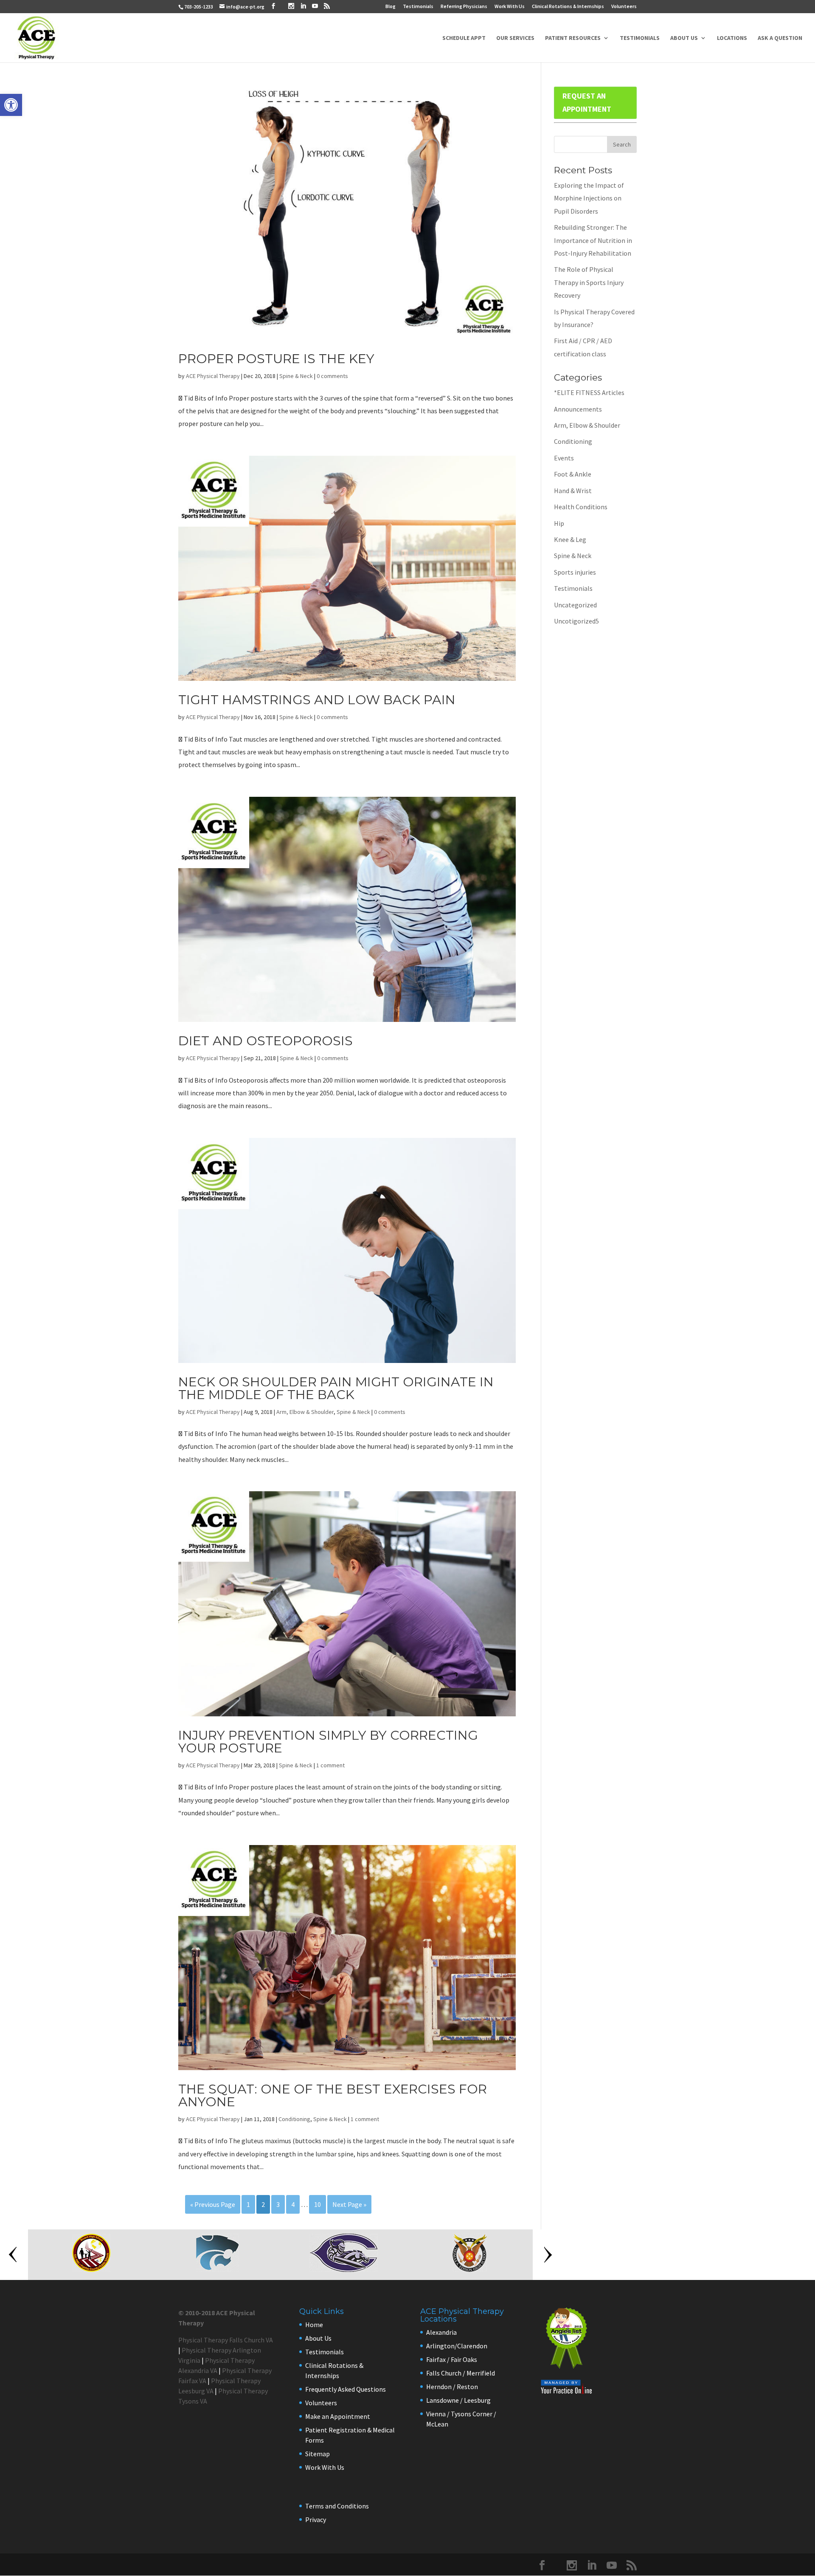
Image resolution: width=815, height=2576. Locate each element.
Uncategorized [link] (575, 605)
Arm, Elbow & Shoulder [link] (305, 1412)
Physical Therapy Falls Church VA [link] (226, 2340)
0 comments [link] (332, 376)
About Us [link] (684, 38)
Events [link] (564, 458)
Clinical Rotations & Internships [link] (568, 7)
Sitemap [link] (318, 2454)
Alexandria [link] (441, 2332)
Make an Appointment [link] (338, 2416)
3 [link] (278, 2204)
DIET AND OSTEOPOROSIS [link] (266, 1041)
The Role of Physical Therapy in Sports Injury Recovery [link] (589, 282)
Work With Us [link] (510, 7)
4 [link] (293, 2204)
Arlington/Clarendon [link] (457, 2346)
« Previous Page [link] (213, 2204)
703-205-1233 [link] (199, 7)
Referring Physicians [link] (464, 7)
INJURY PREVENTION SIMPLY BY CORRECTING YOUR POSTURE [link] (328, 1742)
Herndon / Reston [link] (452, 2387)
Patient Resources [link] (573, 38)
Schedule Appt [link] (464, 38)
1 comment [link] (330, 1765)
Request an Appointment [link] (587, 102)
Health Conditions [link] (581, 507)
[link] (11, 105)
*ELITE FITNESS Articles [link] (589, 392)
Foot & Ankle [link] (573, 474)
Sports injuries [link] (575, 572)
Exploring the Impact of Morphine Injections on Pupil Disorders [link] (589, 198)
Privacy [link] (316, 2520)
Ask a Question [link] (780, 38)
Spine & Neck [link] (296, 376)
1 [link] (248, 2204)
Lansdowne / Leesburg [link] (458, 2400)
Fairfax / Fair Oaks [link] (452, 2359)
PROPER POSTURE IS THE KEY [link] (276, 359)
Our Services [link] (515, 38)
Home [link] (314, 2325)
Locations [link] (732, 38)
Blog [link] (391, 7)
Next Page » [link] (349, 2204)
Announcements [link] (578, 409)
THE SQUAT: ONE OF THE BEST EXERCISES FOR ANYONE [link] (333, 2095)
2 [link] (263, 2204)
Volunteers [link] (624, 7)
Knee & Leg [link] (570, 539)
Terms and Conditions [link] (337, 2506)
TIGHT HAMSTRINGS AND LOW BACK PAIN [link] (317, 700)
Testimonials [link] (418, 7)
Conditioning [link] (294, 2119)
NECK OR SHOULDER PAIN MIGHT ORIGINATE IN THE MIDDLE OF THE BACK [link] (336, 1388)
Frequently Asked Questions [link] (346, 2389)
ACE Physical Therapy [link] (213, 376)
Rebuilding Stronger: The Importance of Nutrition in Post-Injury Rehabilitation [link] (593, 240)
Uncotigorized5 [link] (576, 621)
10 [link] (318, 2204)
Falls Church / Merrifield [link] (461, 2373)
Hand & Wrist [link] (573, 491)
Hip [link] (559, 523)
